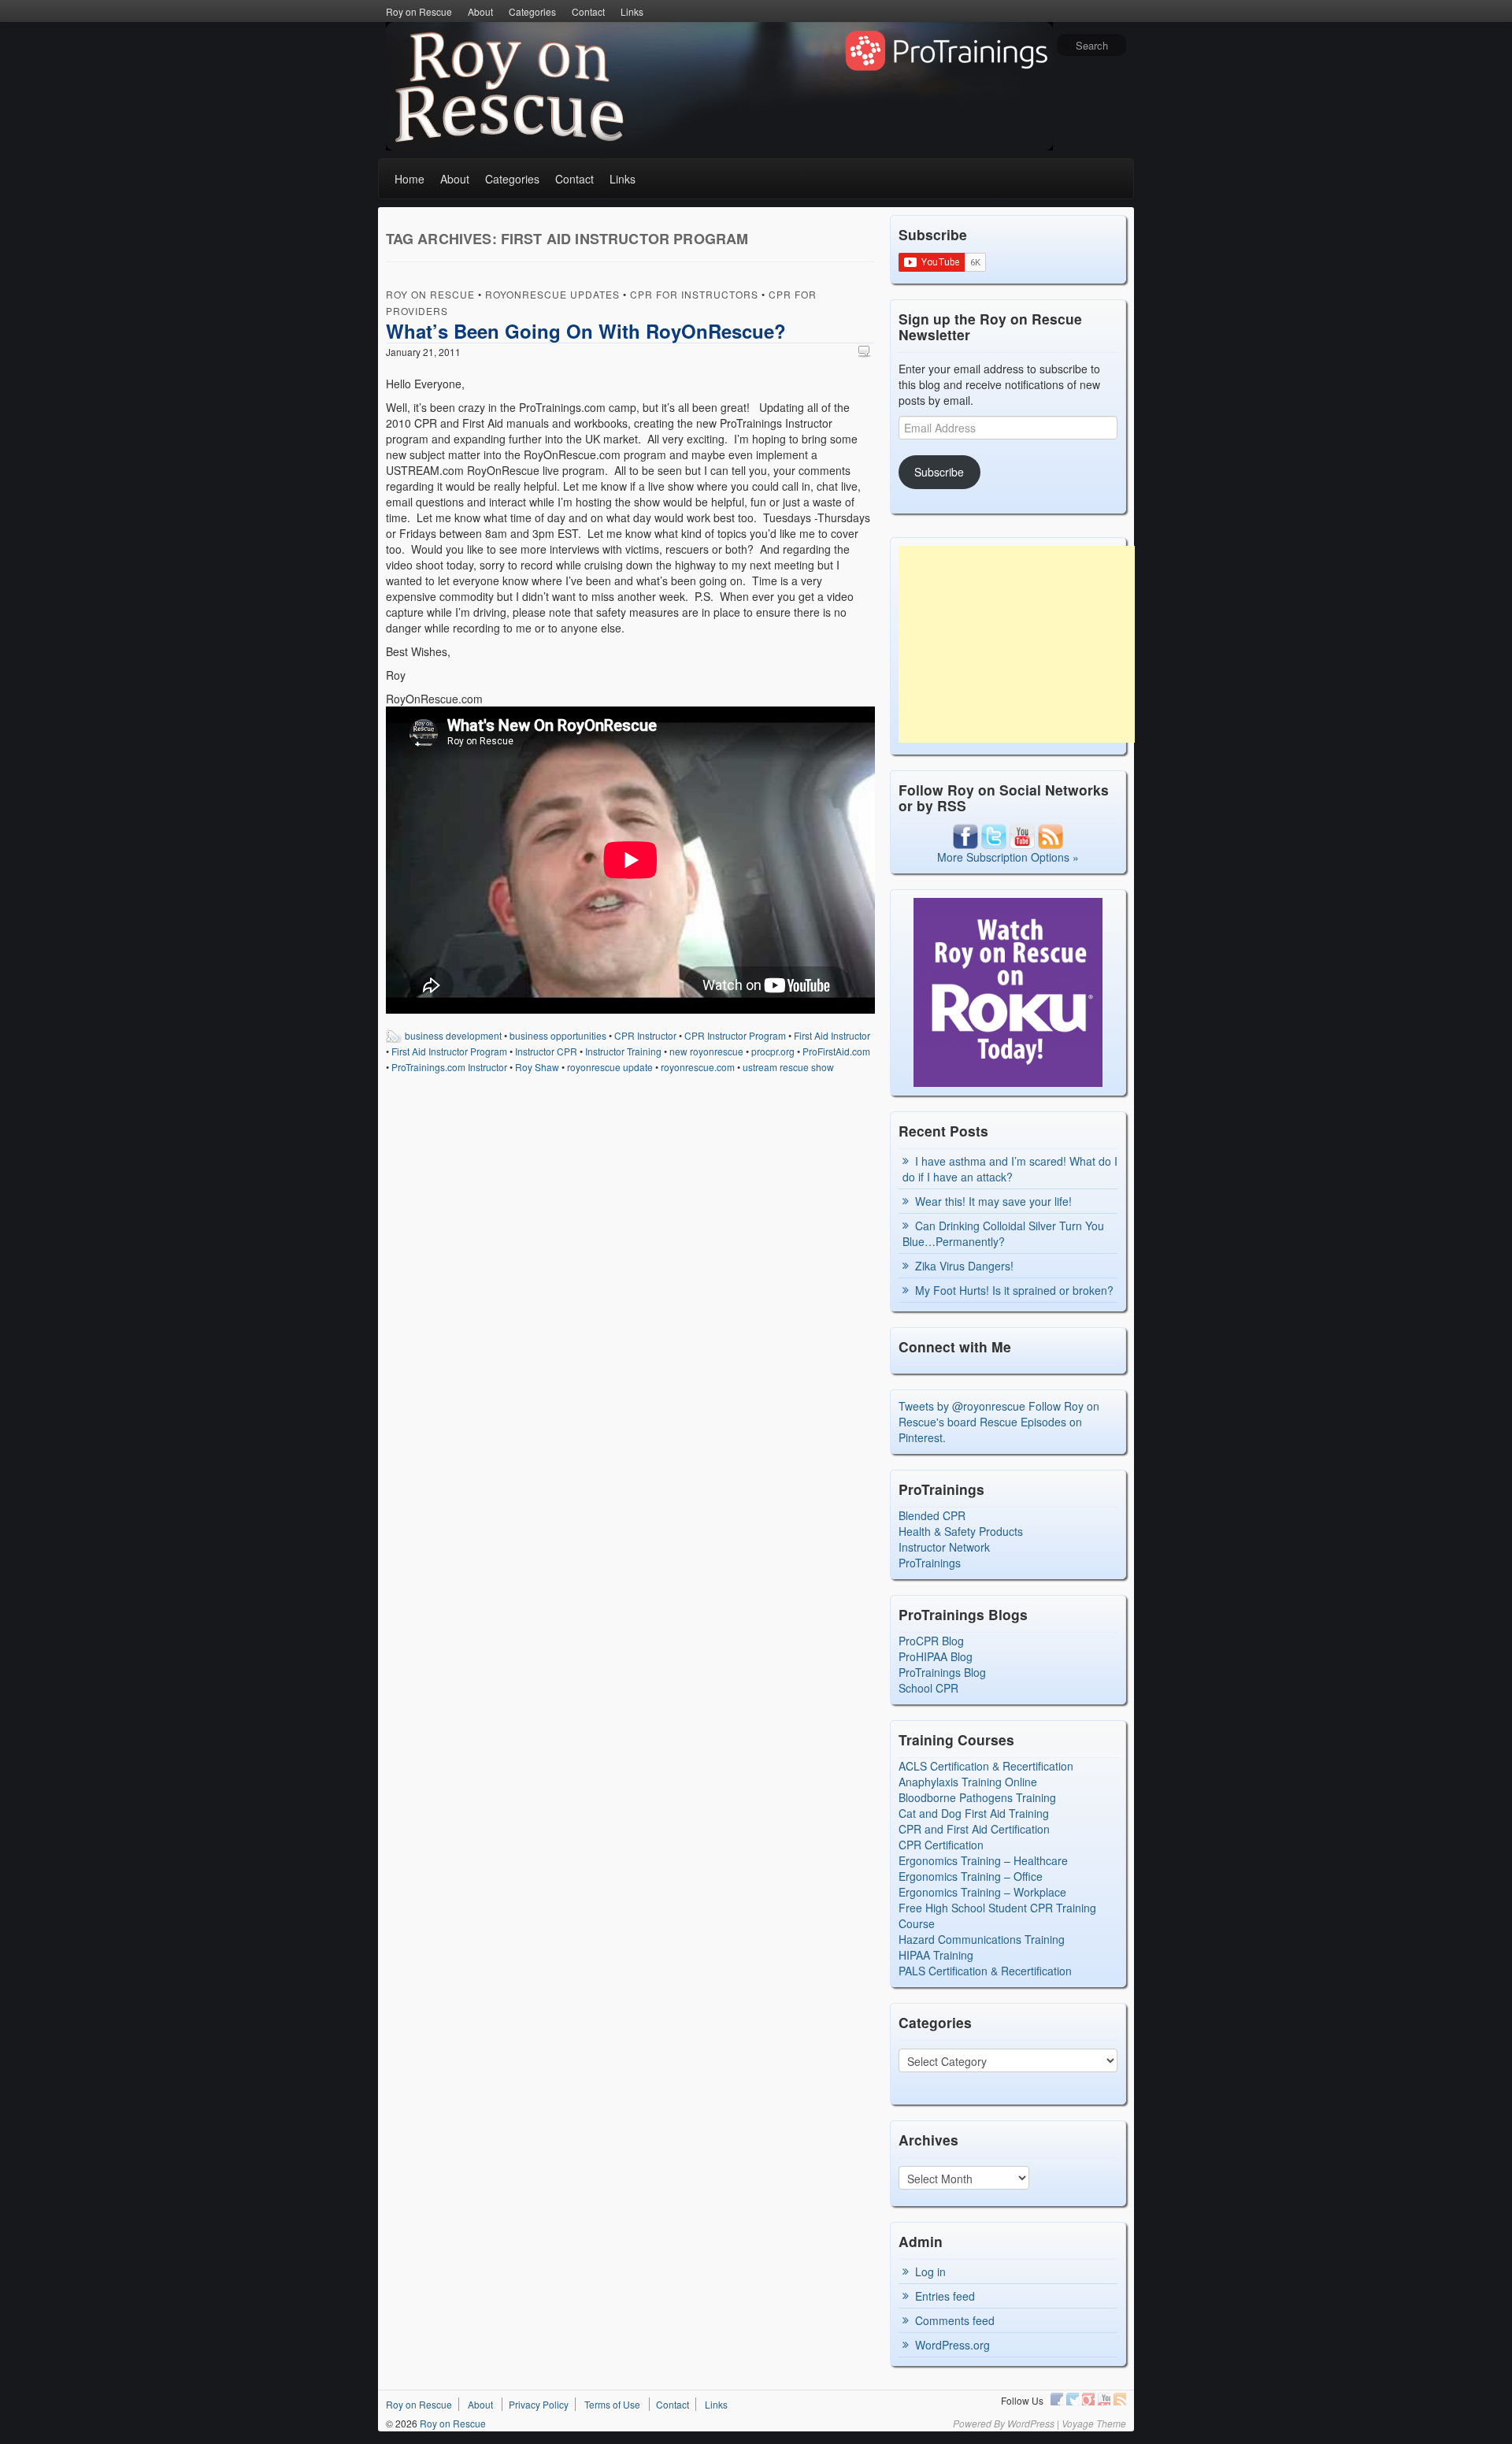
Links (632, 11)
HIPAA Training (936, 1955)
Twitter (1073, 2399)
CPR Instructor (645, 1035)
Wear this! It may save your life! (993, 1201)
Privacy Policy (539, 2404)
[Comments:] (866, 351)
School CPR (928, 1688)
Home (409, 179)
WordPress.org (952, 2345)
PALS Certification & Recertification (985, 1971)
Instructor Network (944, 1547)
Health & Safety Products (961, 1531)
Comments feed (955, 2320)
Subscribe (939, 472)
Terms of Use (612, 2404)
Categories (532, 11)
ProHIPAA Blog (936, 1656)
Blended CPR (932, 1515)
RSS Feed (1120, 2399)
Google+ (1088, 2399)
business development (453, 1035)
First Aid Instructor (832, 1035)
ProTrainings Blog (942, 1672)
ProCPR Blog (931, 1641)
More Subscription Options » (1008, 857)
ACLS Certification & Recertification (986, 1766)
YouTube (1104, 2399)
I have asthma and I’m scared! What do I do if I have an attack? (1010, 1169)
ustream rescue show (788, 1067)
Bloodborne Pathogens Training (977, 1797)
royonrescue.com (698, 1067)
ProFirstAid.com (836, 1051)
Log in (930, 2272)
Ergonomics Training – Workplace (982, 1892)
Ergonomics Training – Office (971, 1876)
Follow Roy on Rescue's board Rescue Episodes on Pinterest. (999, 1422)
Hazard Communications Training (982, 1939)
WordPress (1031, 2423)
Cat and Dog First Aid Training (974, 1813)
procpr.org (773, 1051)
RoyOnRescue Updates (552, 294)
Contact (588, 11)
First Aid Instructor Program (449, 1051)
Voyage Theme (1094, 2423)
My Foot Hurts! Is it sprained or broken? (1014, 1290)
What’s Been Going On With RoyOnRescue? (586, 331)
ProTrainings (930, 1563)
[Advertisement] (1017, 644)
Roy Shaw (537, 1067)
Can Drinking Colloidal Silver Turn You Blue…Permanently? (1003, 1233)
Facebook (1057, 2399)
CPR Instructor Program (735, 1035)
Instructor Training (623, 1051)
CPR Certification (941, 1845)
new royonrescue (706, 1051)
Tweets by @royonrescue (962, 1406)
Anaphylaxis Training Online (968, 1782)
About (480, 11)
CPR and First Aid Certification (974, 1829)
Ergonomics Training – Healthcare (983, 1860)
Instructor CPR (546, 1051)
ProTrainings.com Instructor (449, 1067)
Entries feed (945, 2296)
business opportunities (558, 1035)
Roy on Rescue (419, 11)
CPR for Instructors (694, 294)
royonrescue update (610, 1067)
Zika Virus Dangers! (964, 1266)
